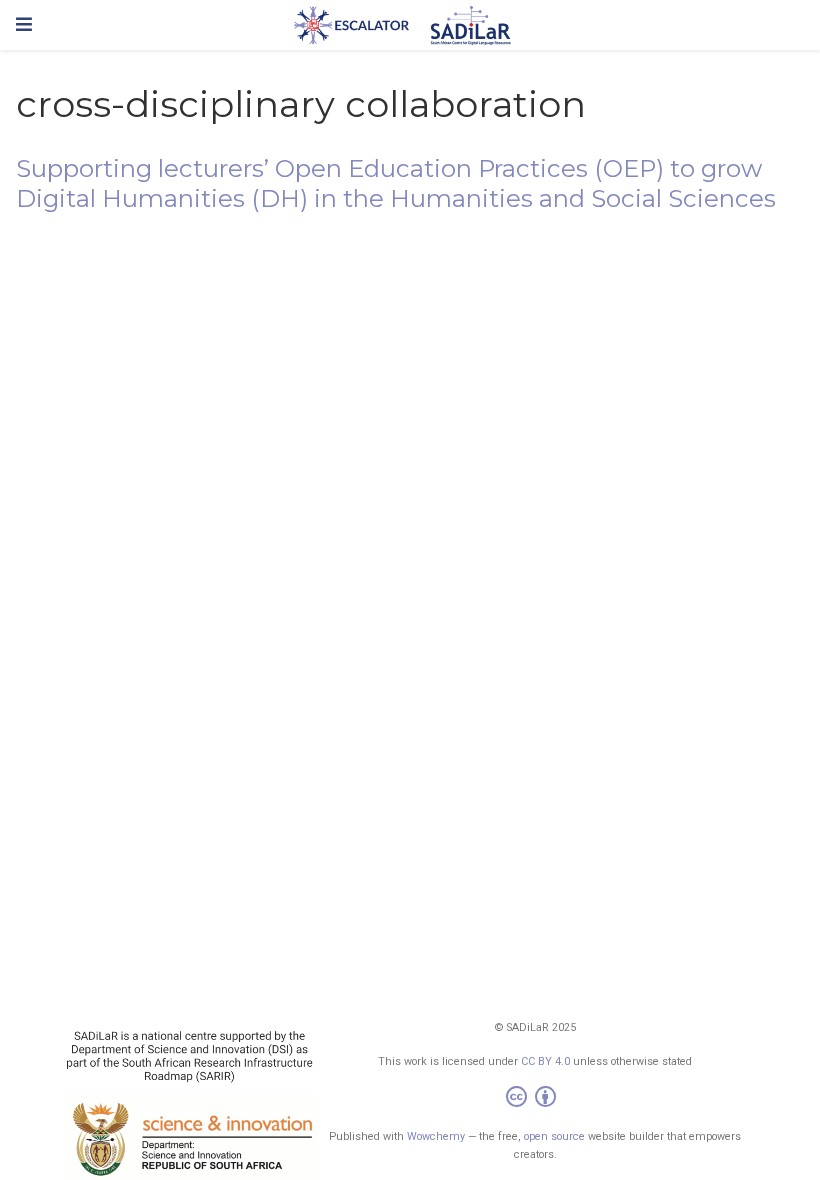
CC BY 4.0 (545, 1061)
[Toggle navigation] (24, 24)
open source (554, 1136)
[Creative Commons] (535, 1099)
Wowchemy (436, 1136)
